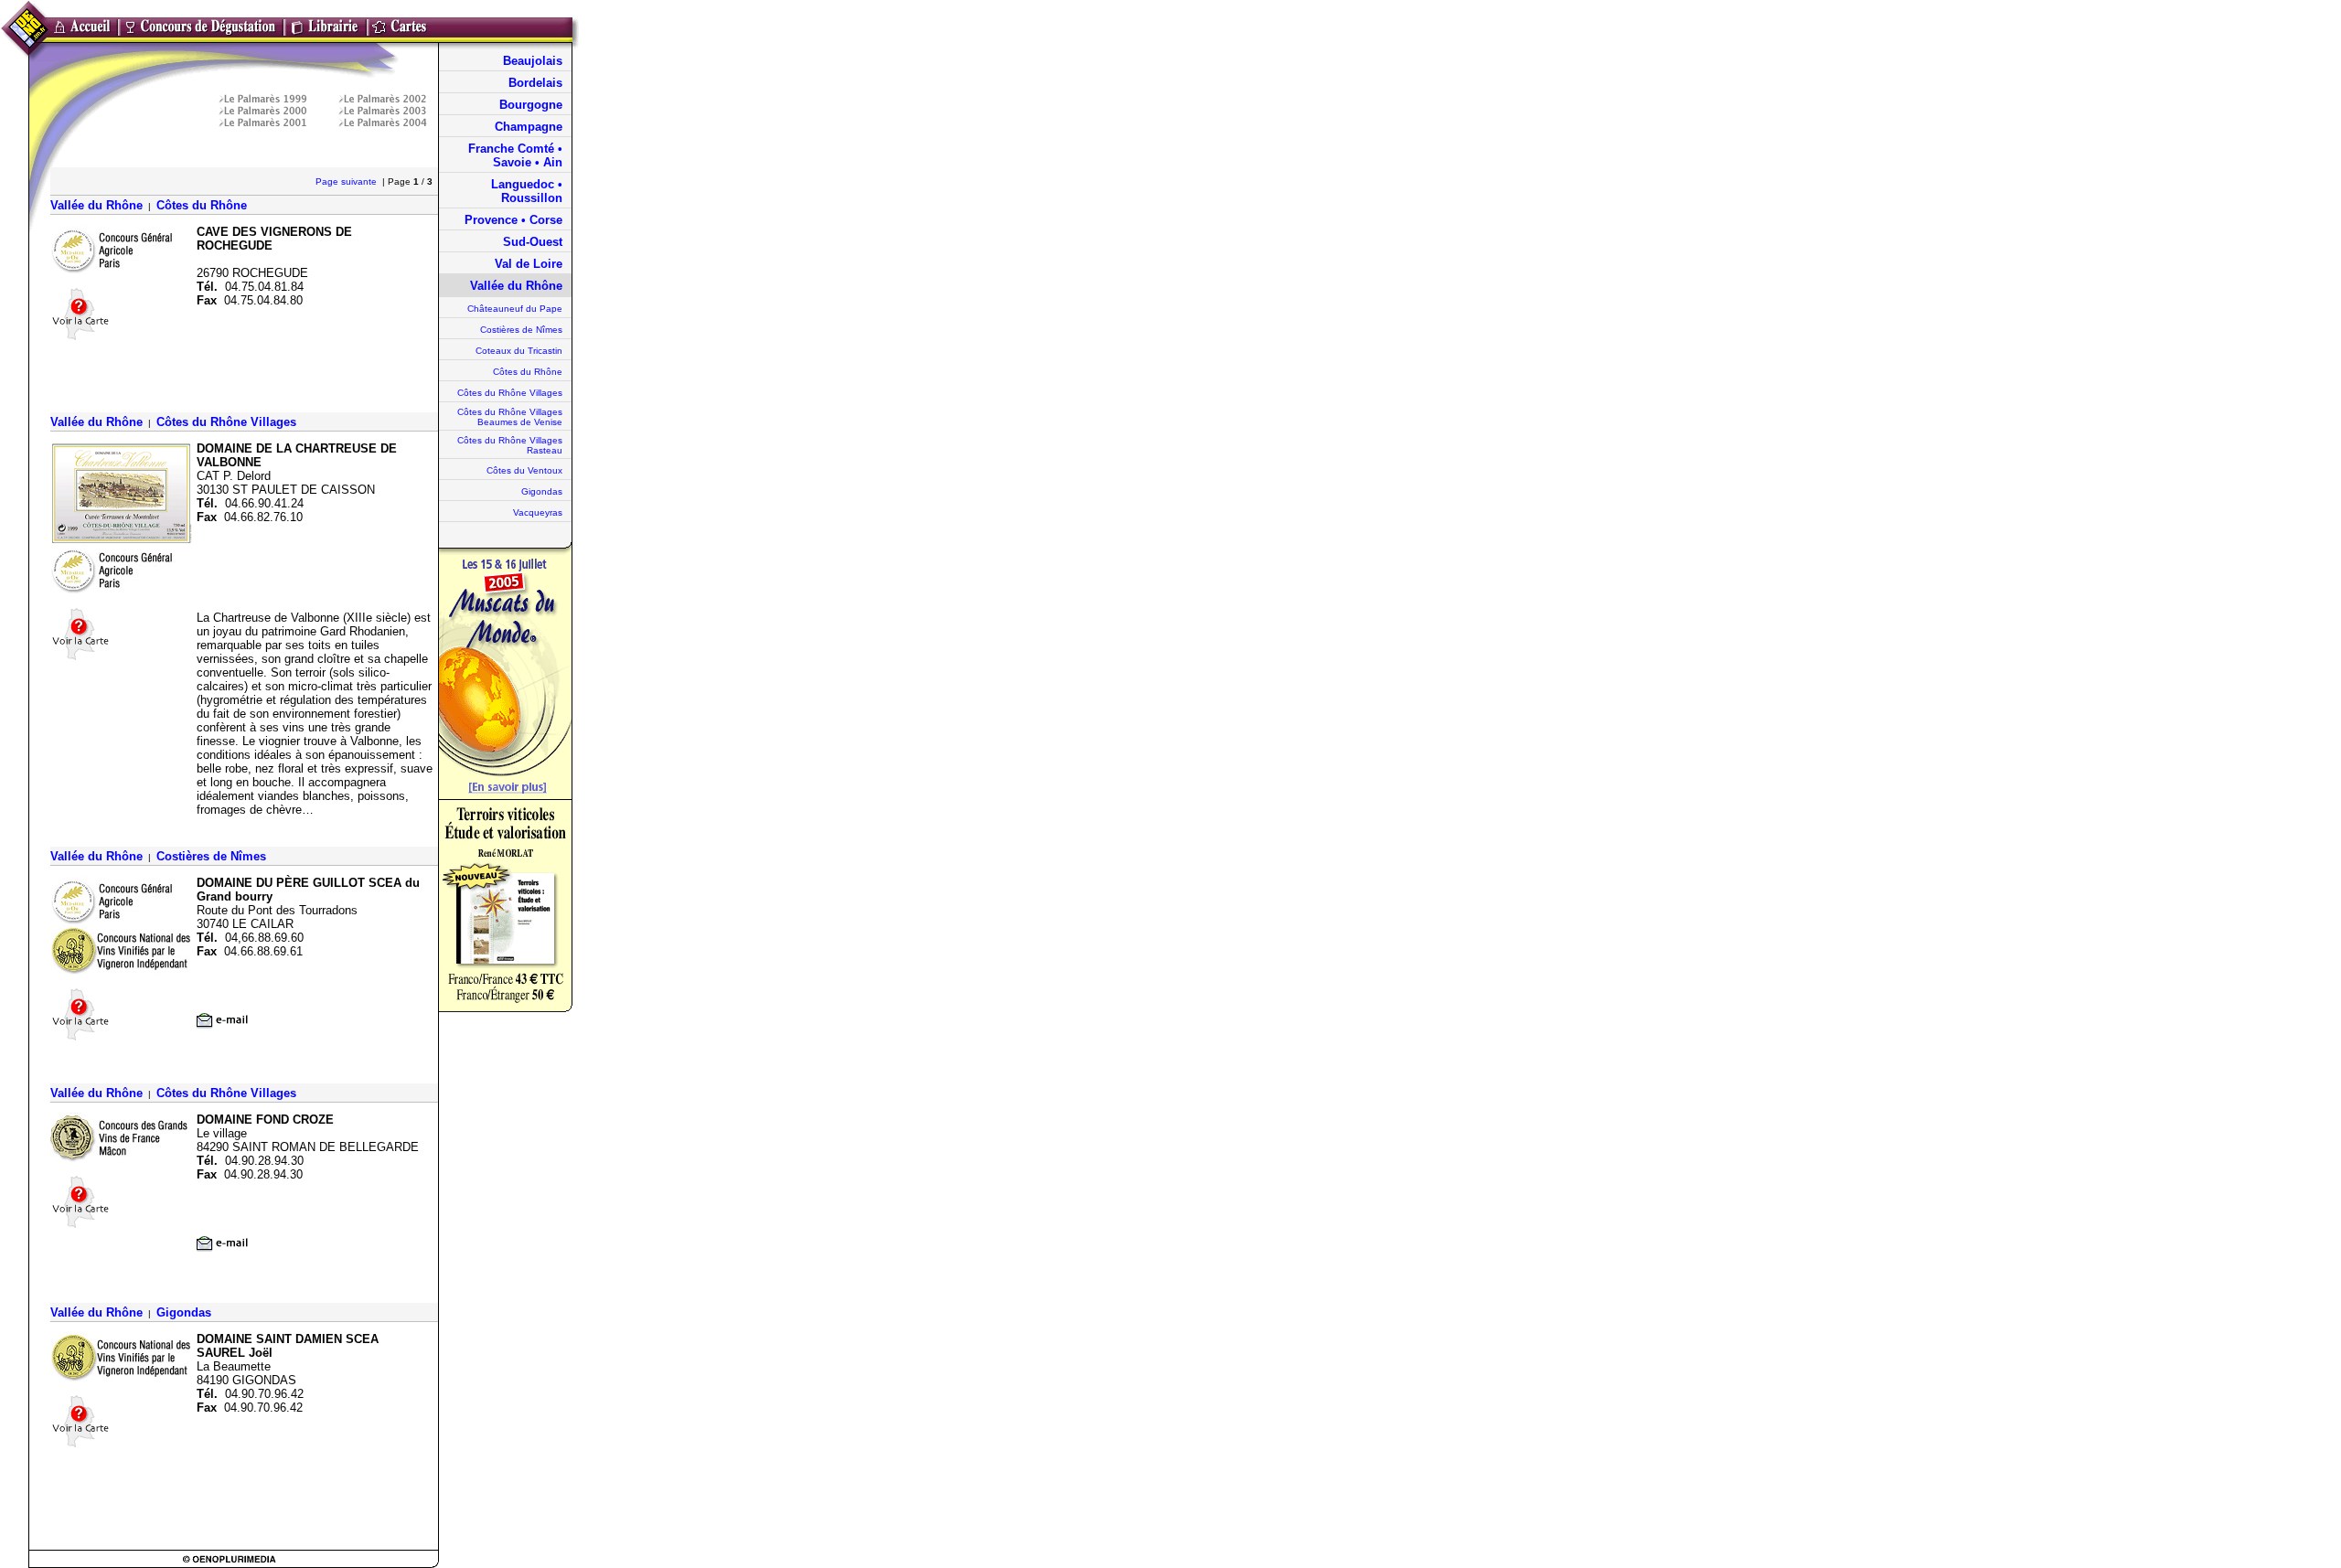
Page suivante (347, 181)
